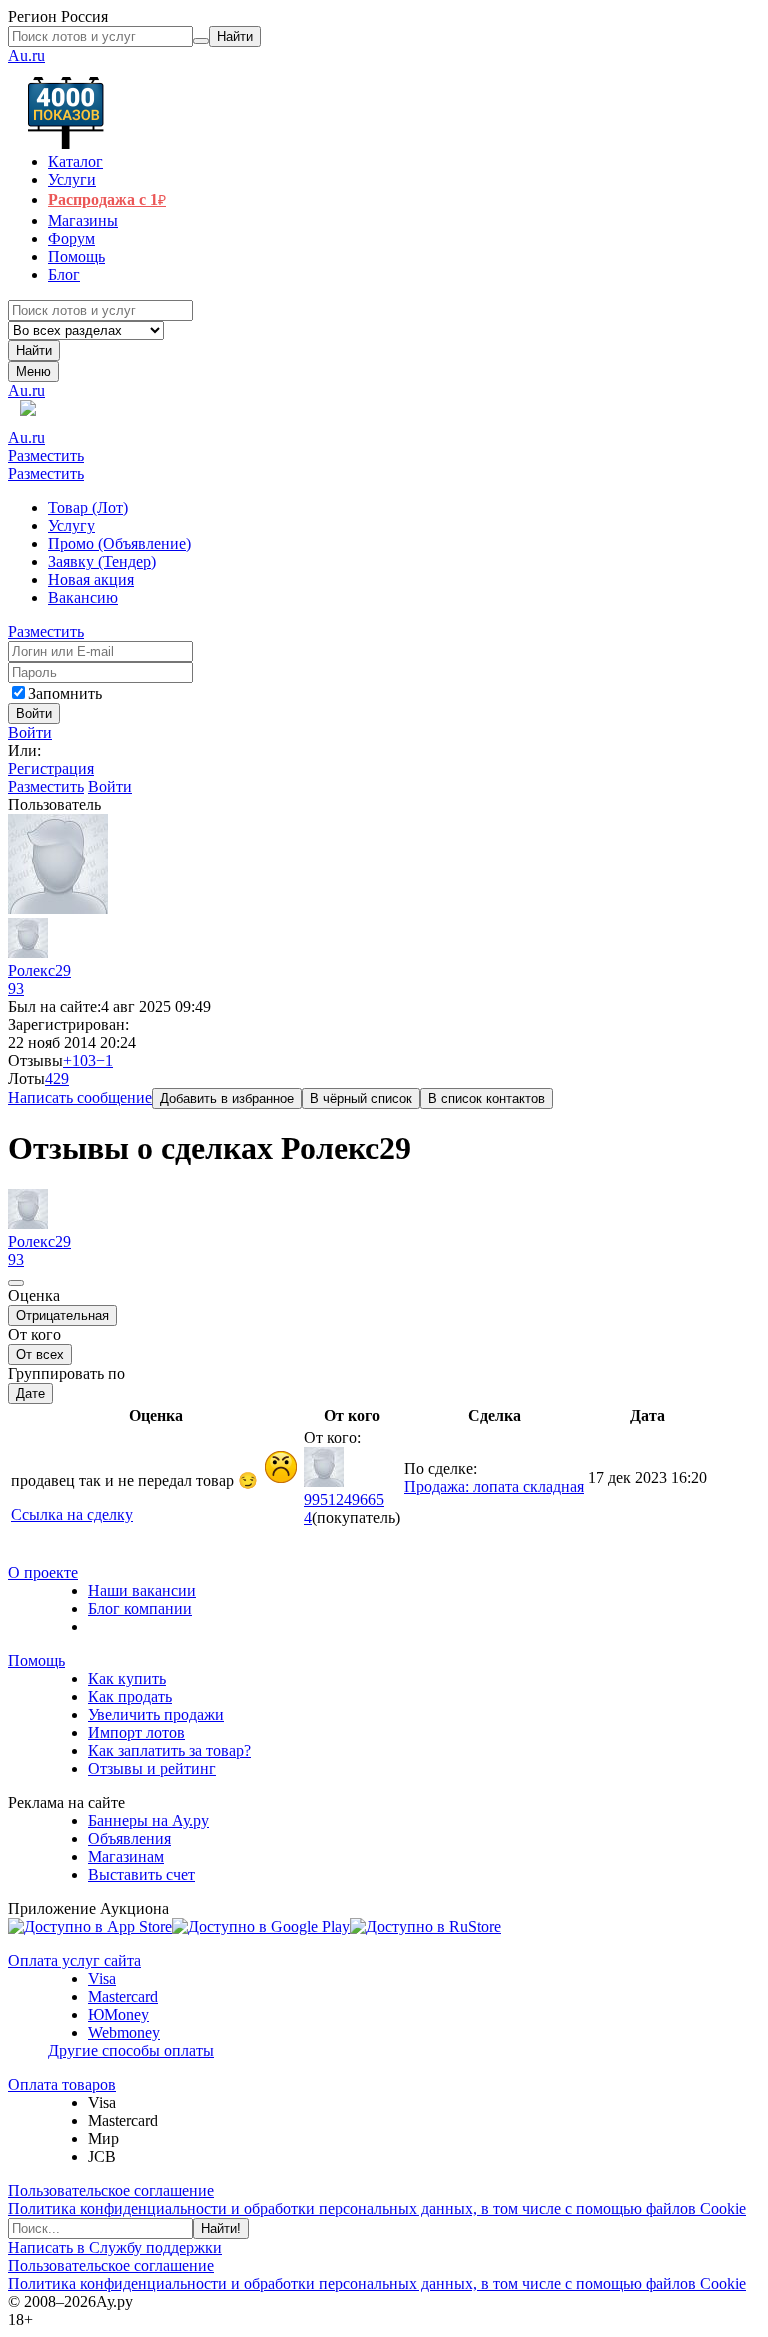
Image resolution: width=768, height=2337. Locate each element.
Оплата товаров (62, 2084)
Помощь (36, 1660)
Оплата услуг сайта (74, 1960)
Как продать (130, 1696)
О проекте (43, 1572)
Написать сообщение (80, 1097)
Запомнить (65, 693)
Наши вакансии (142, 1590)
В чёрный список (361, 1098)
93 (16, 988)
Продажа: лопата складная (494, 1486)
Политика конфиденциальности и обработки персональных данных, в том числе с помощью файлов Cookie (377, 2208)
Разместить (46, 455)
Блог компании (140, 1608)
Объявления (129, 1838)
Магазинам (126, 1856)
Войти (30, 732)
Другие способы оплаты (131, 2050)
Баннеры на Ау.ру (148, 1820)
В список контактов (486, 1098)
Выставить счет (141, 1874)
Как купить (127, 1678)
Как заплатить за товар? (169, 1750)
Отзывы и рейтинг (152, 1768)
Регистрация (51, 768)
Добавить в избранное (227, 1098)
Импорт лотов (136, 1732)
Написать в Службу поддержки (115, 2247)
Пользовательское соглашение (111, 2190)
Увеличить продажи (156, 1714)
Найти (34, 350)
